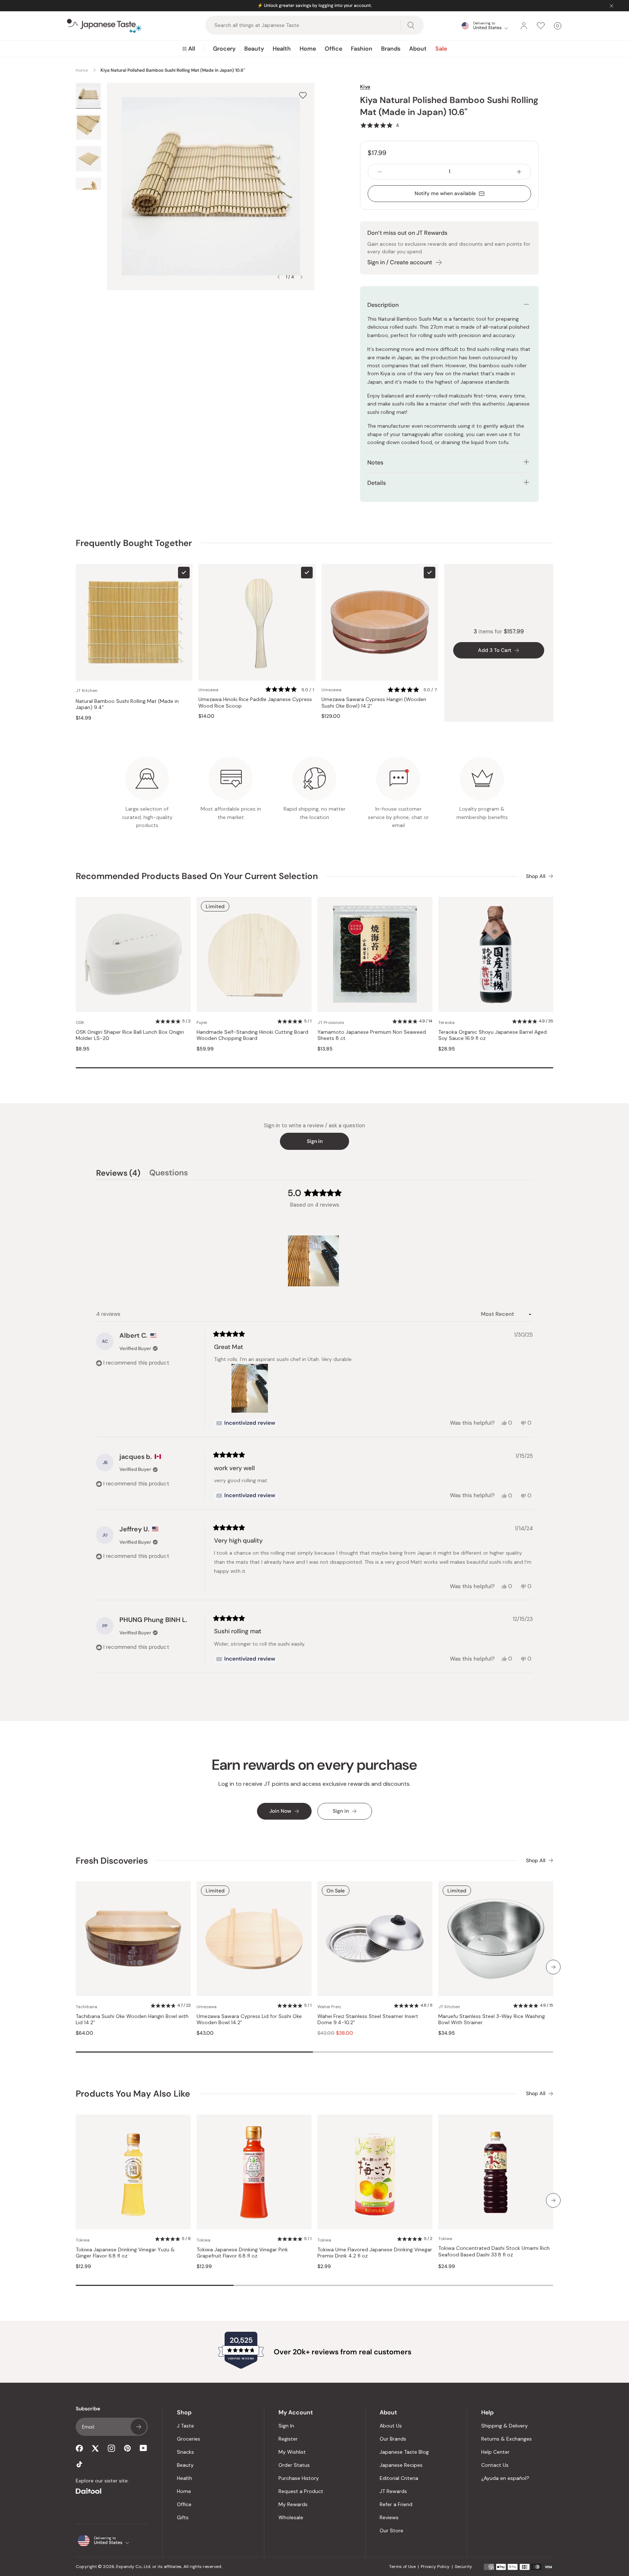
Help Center (495, 2452)
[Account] (524, 26)
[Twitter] (95, 2448)
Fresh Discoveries (112, 1861)
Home (308, 49)
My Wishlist (292, 2452)
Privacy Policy (435, 2567)
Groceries (189, 2439)
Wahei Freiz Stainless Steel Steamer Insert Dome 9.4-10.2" (368, 2020)
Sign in (315, 1141)
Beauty (254, 49)
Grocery (224, 49)
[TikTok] (79, 2464)
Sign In (286, 2426)
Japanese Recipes (401, 2465)
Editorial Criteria (399, 2478)
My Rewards (293, 2504)
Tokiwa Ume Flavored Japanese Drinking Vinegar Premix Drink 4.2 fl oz (375, 2253)
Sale (441, 49)
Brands (391, 49)
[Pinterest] (127, 2448)
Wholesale (291, 2517)
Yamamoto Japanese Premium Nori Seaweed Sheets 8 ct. (372, 1035)
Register (288, 2439)
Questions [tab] (169, 1174)
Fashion (362, 49)
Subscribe (139, 2427)
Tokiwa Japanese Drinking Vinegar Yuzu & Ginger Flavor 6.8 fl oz (125, 2253)
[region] (314, 1261)
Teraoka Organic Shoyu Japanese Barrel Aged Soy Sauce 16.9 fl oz (492, 1035)
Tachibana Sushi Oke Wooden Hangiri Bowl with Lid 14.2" (132, 2020)
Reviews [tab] (118, 1174)
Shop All (536, 876)
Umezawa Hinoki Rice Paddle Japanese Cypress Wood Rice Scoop (255, 703)
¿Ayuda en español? (505, 2478)
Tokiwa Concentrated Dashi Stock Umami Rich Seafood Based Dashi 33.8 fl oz (494, 2251)
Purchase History (299, 2478)
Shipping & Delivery (505, 2426)
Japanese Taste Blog (404, 2452)
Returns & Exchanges (507, 2439)
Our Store (391, 2531)
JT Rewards (393, 2491)
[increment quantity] (519, 172)
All (192, 49)
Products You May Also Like (133, 2094)
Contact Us (495, 2465)
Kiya (365, 87)
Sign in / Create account (400, 262)
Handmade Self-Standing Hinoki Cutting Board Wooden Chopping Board (252, 1035)
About (418, 49)
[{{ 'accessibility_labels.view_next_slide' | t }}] (553, 1967)
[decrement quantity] (380, 172)
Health (282, 49)
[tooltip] (246, 1423)
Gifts (183, 2517)
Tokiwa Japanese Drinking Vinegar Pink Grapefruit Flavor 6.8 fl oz (242, 2253)
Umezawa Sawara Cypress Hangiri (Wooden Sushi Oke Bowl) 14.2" (374, 703)
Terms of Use (402, 2567)
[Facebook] (79, 2448)
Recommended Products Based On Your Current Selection (197, 876)
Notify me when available (445, 193)
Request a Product (301, 2491)
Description (383, 305)
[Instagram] (111, 2448)
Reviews (389, 2517)
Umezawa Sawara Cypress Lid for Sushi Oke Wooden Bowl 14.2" (249, 2020)
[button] (380, 125)
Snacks (185, 2452)
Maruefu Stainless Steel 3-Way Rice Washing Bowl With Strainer (492, 2020)
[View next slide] (301, 277)
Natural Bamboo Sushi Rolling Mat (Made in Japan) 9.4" (127, 705)
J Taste (185, 2426)
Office (333, 49)
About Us (391, 2426)
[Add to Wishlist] (303, 95)
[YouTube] (143, 2448)
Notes (375, 462)
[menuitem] (189, 49)
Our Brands (393, 2439)
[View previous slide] (278, 277)
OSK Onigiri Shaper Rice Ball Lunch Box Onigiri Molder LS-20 (130, 1035)
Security (463, 2567)
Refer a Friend (396, 2504)
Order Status (294, 2465)
